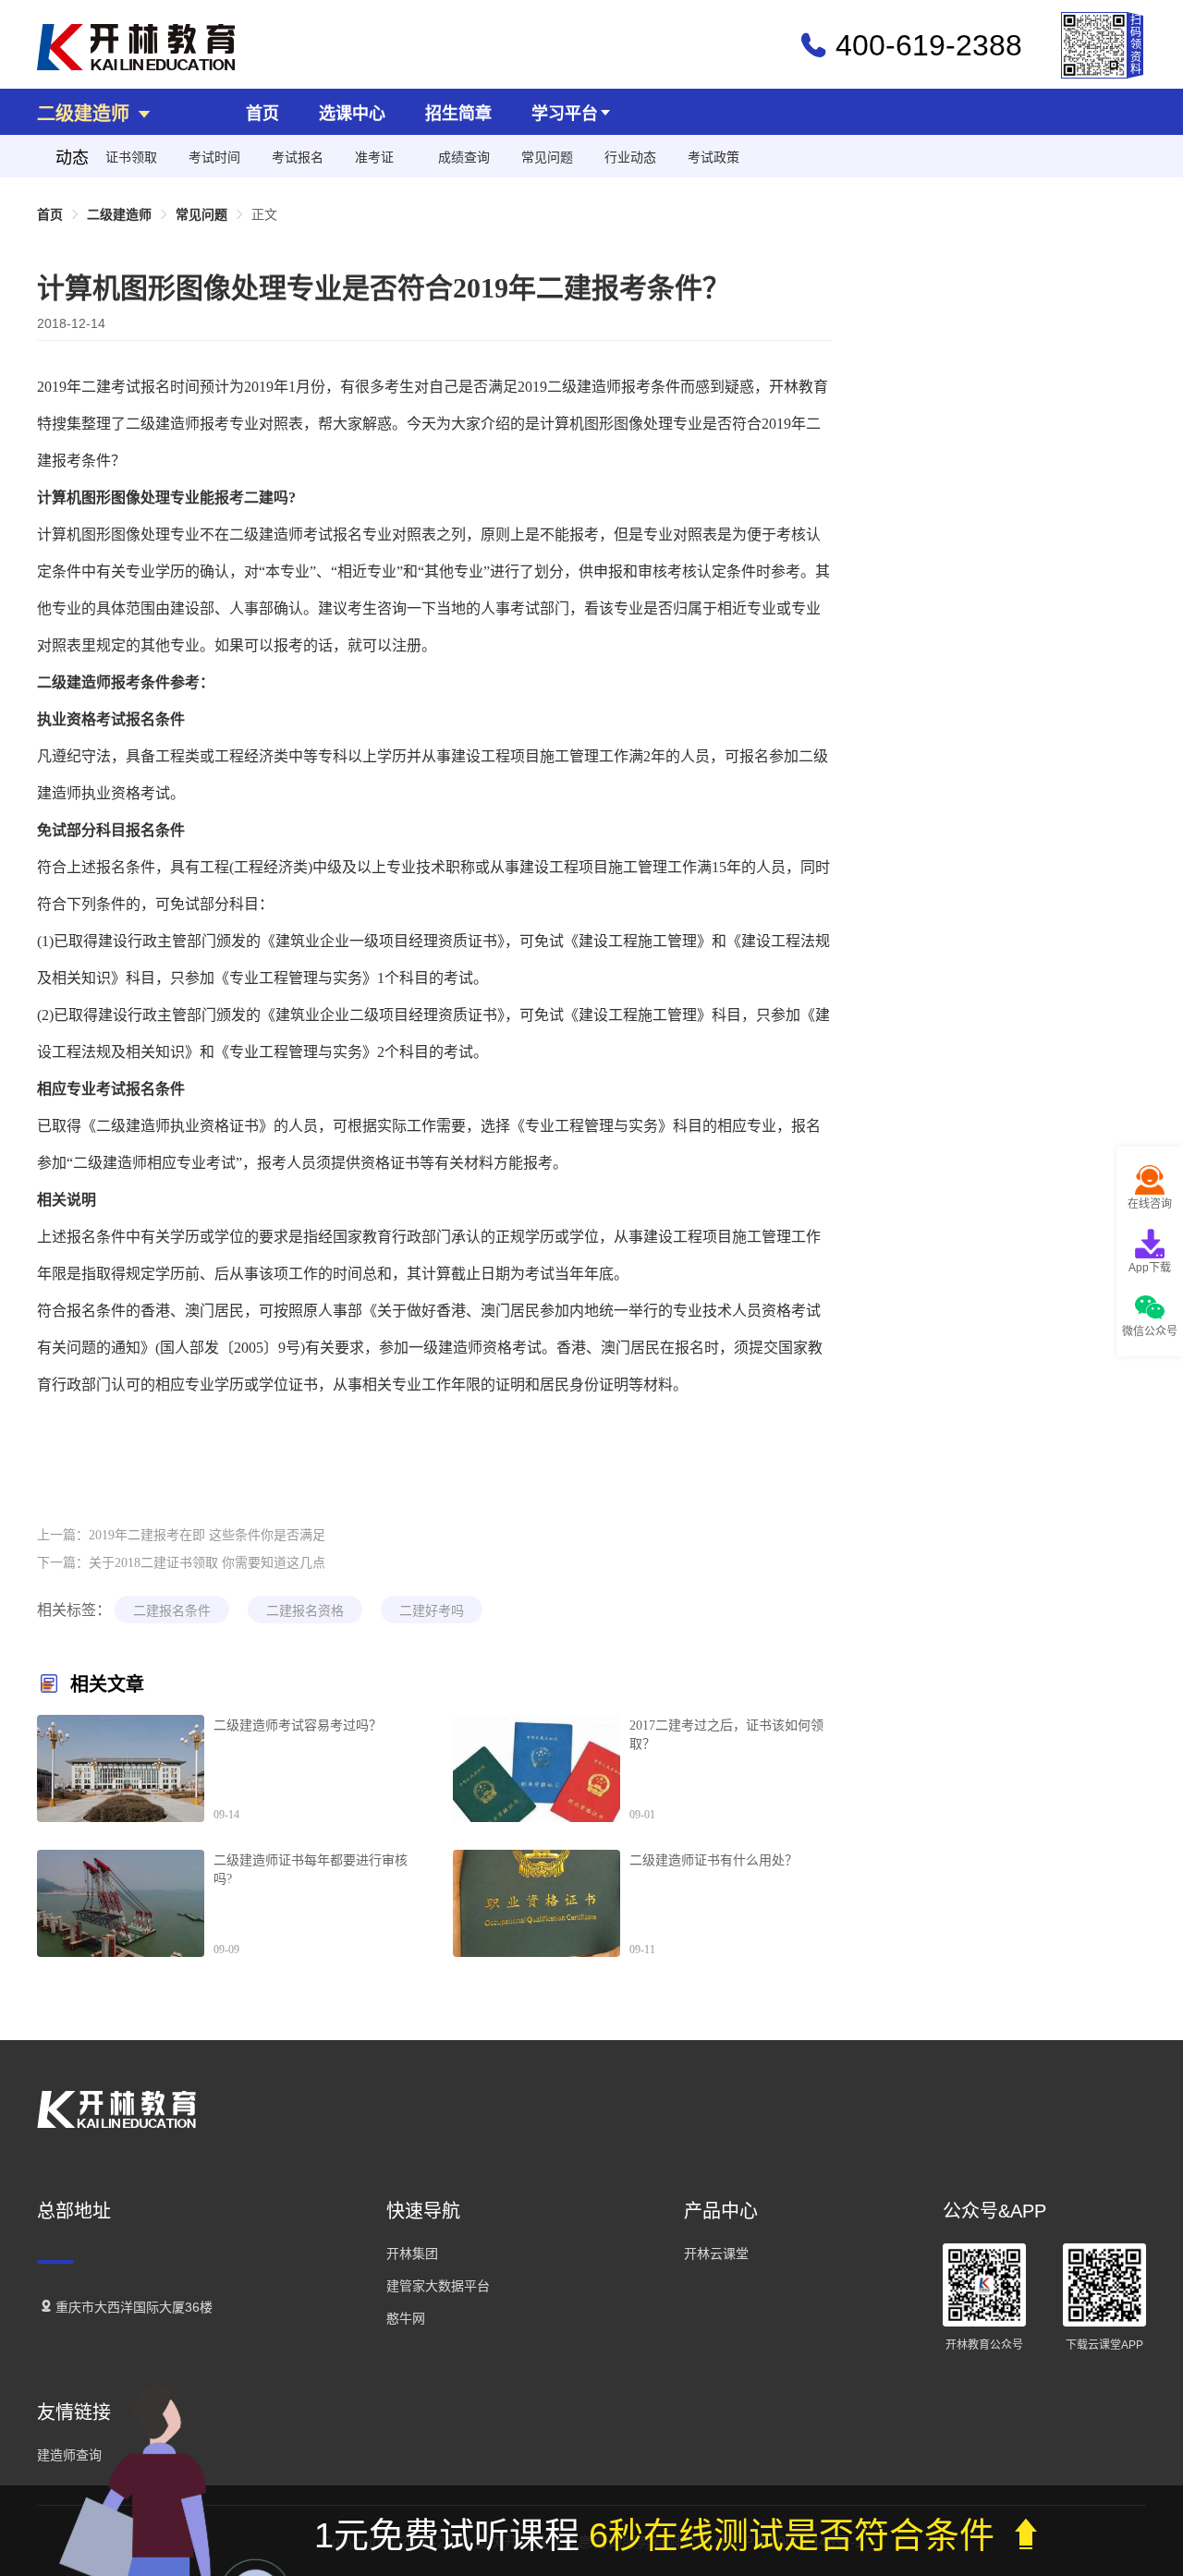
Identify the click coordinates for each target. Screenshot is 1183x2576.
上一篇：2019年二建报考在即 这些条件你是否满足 (181, 1535)
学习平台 (565, 114)
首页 (262, 114)
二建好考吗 (432, 1610)
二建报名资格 (305, 1610)
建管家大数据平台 (438, 2286)
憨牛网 (406, 2318)
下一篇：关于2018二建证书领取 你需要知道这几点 (181, 1563)
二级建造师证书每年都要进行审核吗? (311, 1870)
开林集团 (412, 2254)
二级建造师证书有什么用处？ (713, 1860)
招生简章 (458, 114)
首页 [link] (50, 214)
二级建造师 (86, 114)
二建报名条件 (172, 1610)
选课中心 (352, 114)
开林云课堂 (716, 2254)
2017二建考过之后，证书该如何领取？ (726, 1735)
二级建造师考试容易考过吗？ (298, 1725)
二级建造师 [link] (119, 214)
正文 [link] (264, 214)
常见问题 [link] (201, 214)
